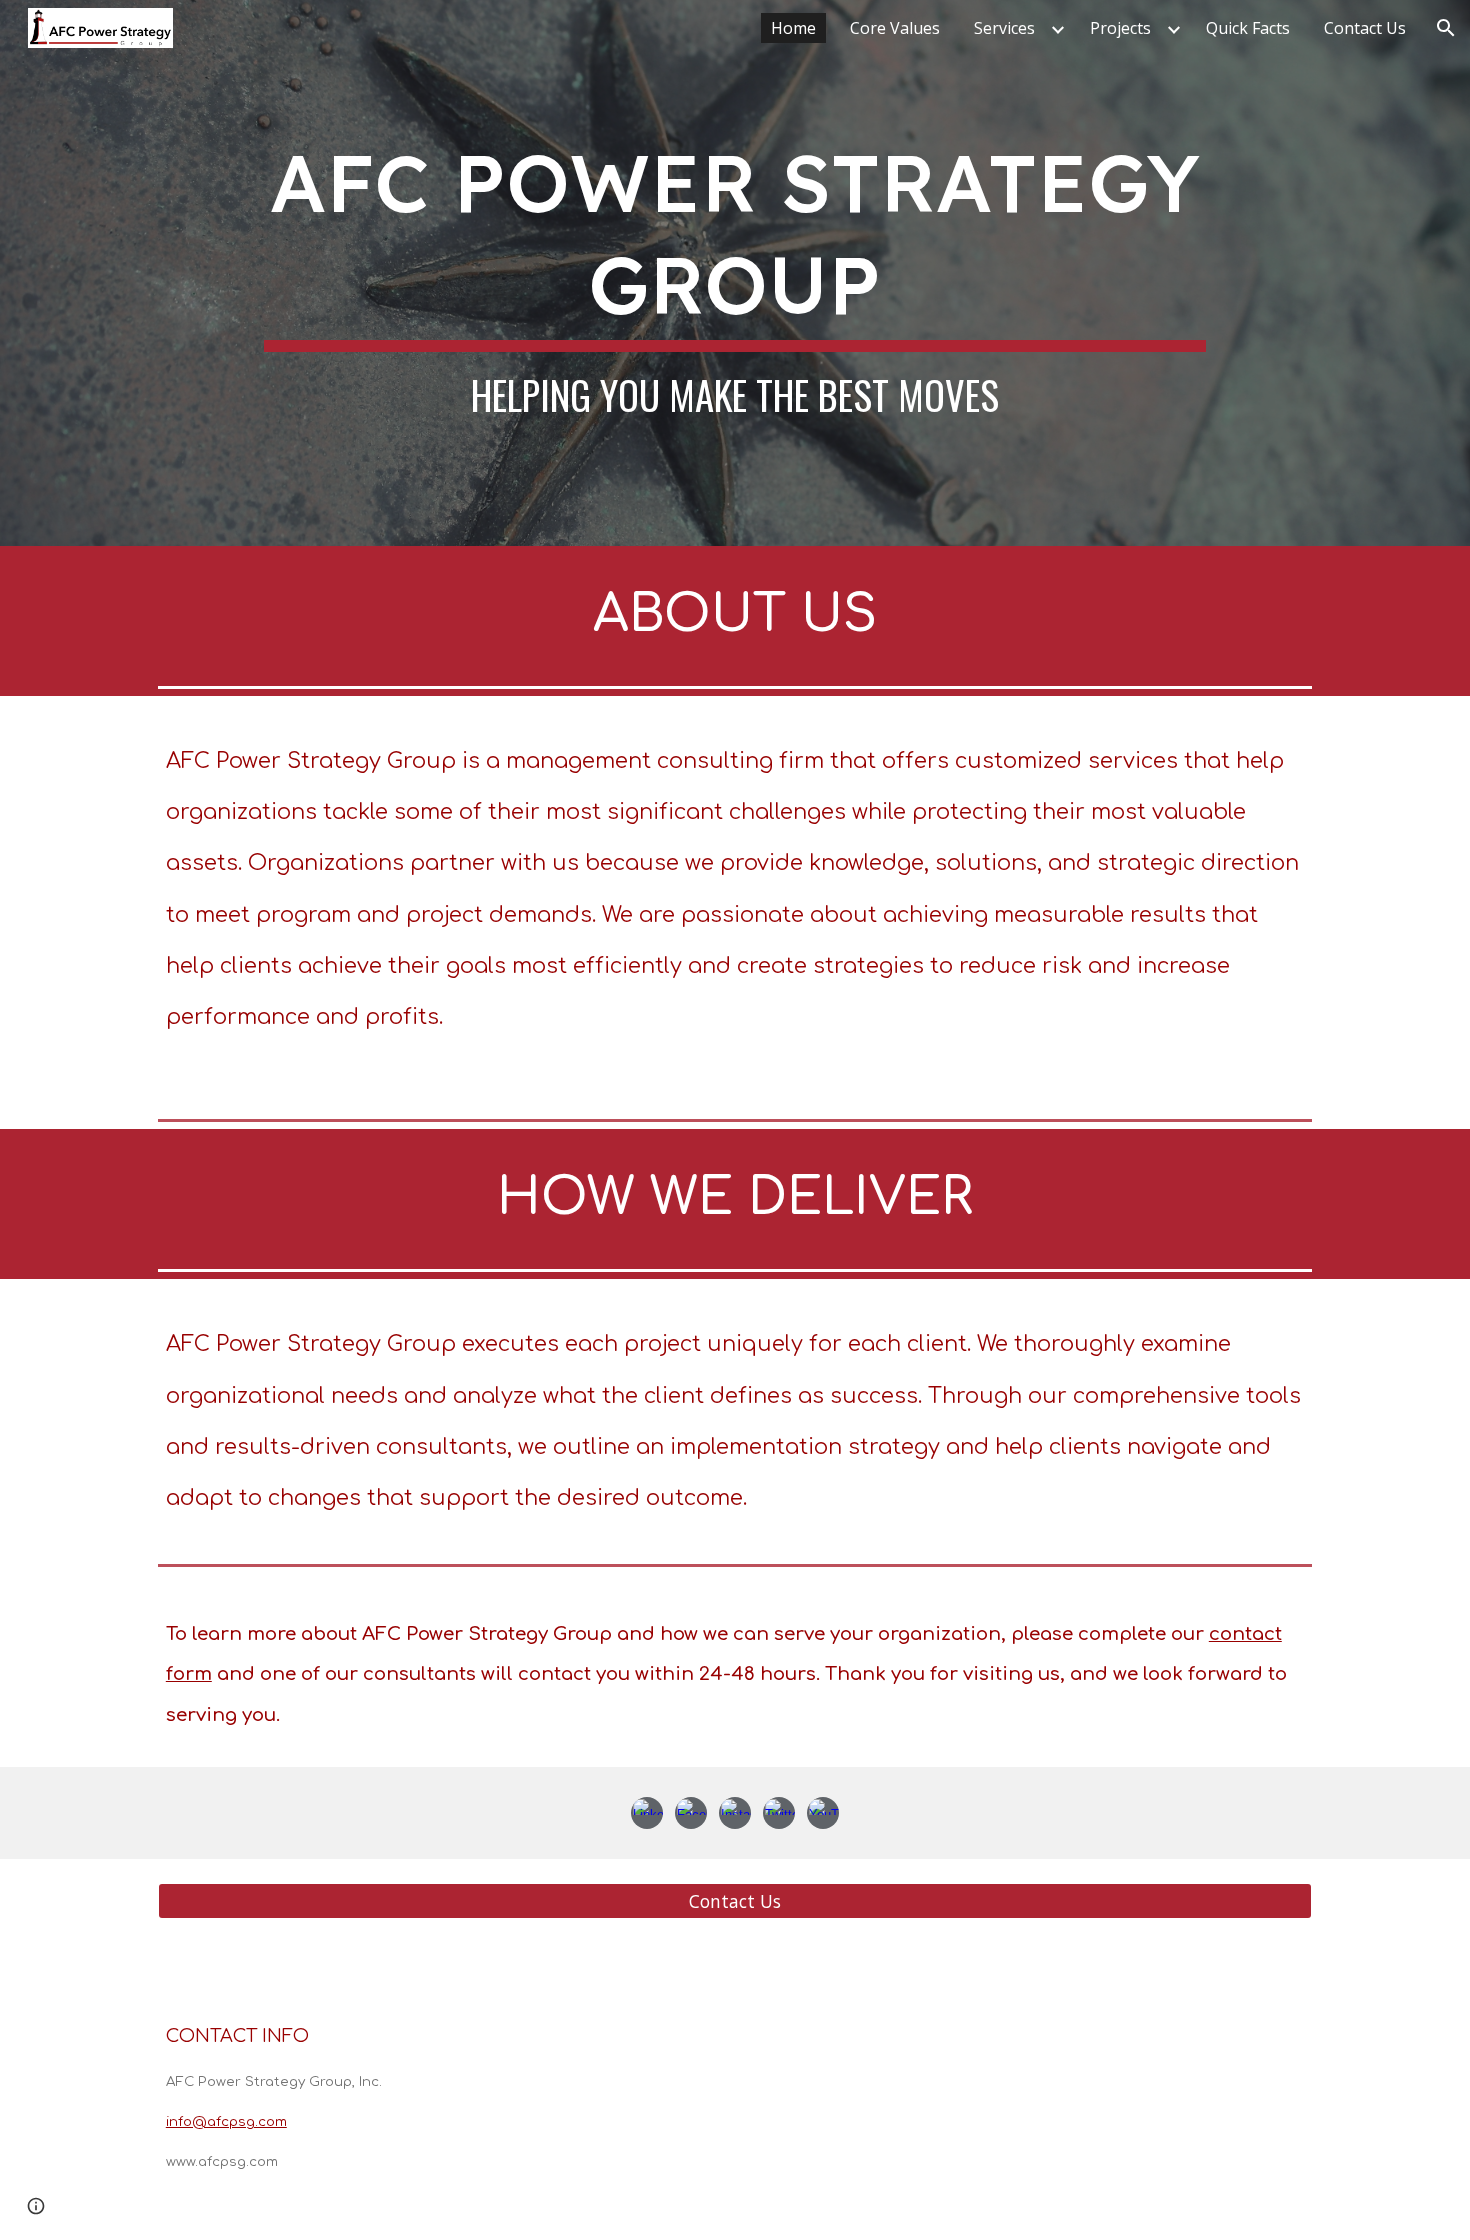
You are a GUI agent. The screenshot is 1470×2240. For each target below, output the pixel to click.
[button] (1446, 28)
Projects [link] (1120, 28)
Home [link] (793, 28)
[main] (734, 273)
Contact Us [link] (1365, 28)
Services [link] (1004, 28)
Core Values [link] (895, 28)
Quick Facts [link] (1248, 28)
